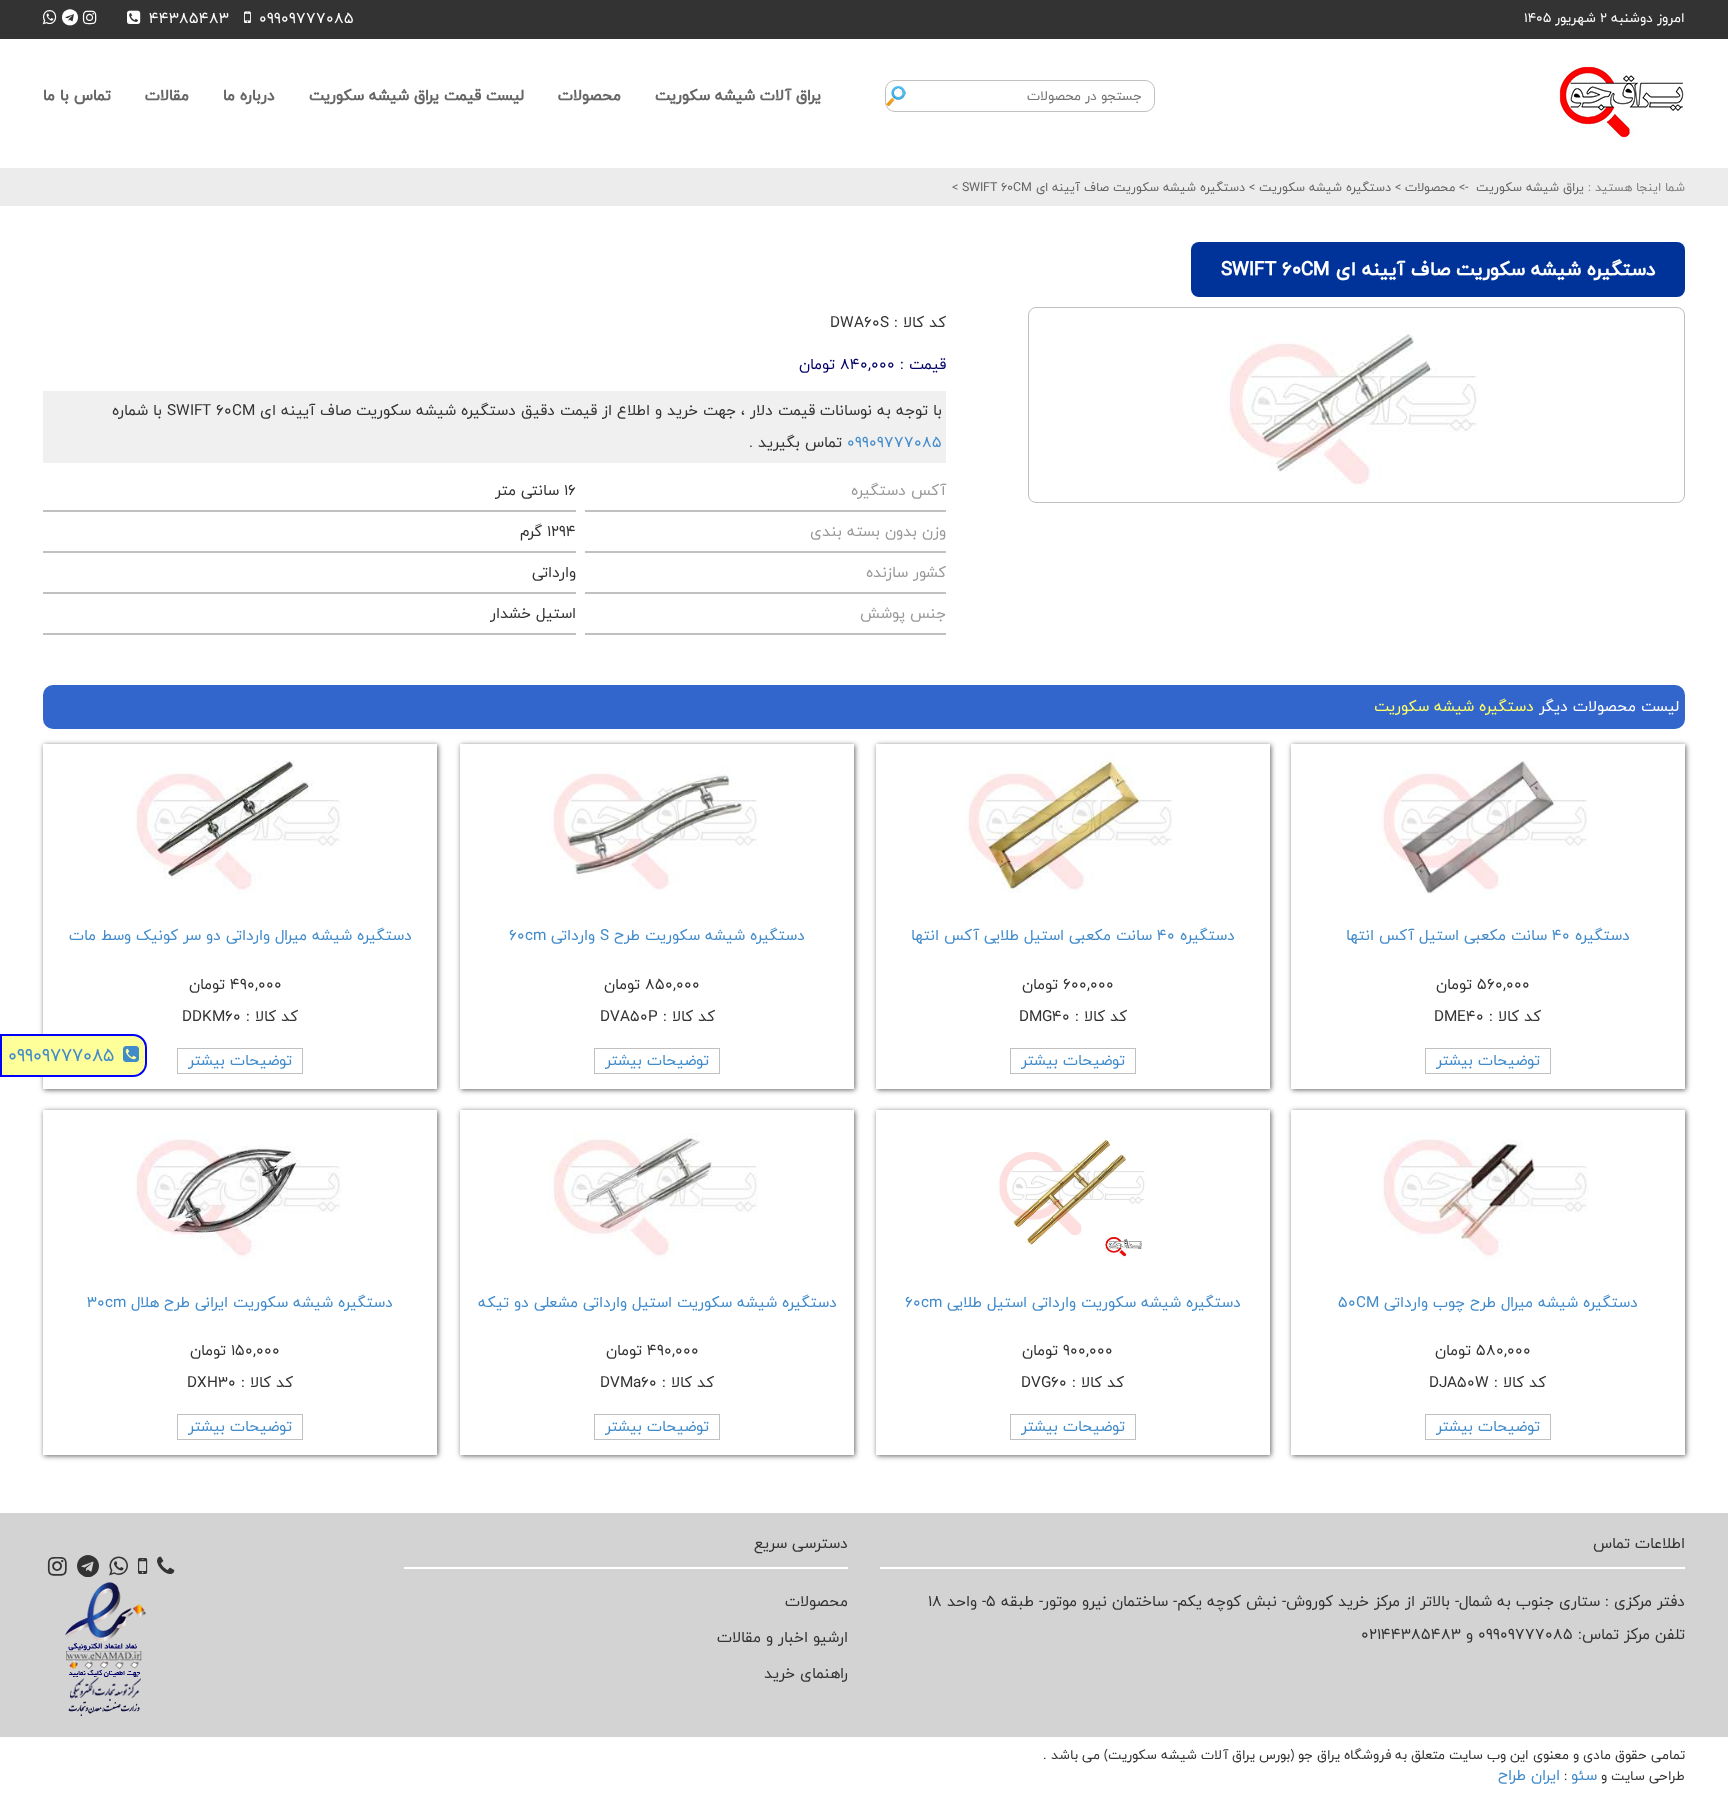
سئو (1584, 1775)
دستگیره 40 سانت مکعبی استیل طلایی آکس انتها (1073, 935)
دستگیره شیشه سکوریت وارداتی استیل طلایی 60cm (1073, 1302)
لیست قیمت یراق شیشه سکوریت (416, 95)
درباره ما (249, 95)
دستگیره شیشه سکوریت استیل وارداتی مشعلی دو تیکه (657, 1302)
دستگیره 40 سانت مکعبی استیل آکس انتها (1488, 935)
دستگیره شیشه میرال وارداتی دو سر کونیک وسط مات (240, 935)
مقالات (167, 95)
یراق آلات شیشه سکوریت (738, 95)
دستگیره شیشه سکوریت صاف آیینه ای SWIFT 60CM (1101, 187)
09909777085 (894, 442)
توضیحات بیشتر (1488, 1060)
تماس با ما (77, 95)
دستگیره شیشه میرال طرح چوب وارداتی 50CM (1488, 1302)
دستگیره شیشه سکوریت (1323, 187)
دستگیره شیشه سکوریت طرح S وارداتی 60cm (657, 935)
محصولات (589, 95)
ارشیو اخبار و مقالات (782, 1637)
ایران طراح (1529, 1775)
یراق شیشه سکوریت (1530, 187)
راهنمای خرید (806, 1673)
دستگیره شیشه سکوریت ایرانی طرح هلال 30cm (240, 1302)
